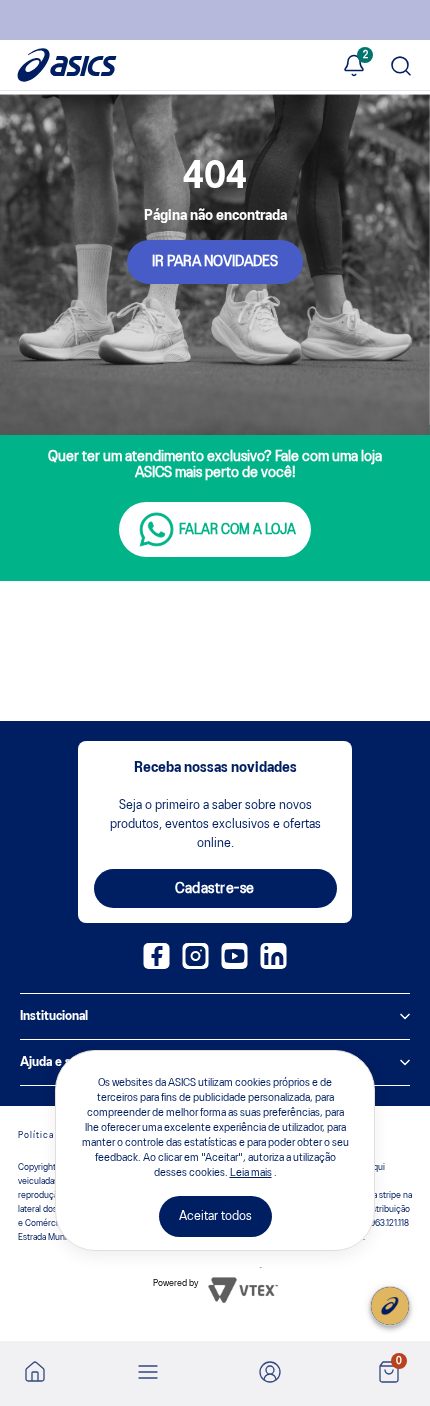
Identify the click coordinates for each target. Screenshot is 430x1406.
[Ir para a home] (35, 1378)
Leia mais (251, 1173)
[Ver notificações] (354, 67)
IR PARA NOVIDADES (215, 262)
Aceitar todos (215, 1216)
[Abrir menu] (148, 1373)
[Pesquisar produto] (401, 67)
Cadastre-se (215, 889)
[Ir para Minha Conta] (270, 1373)
